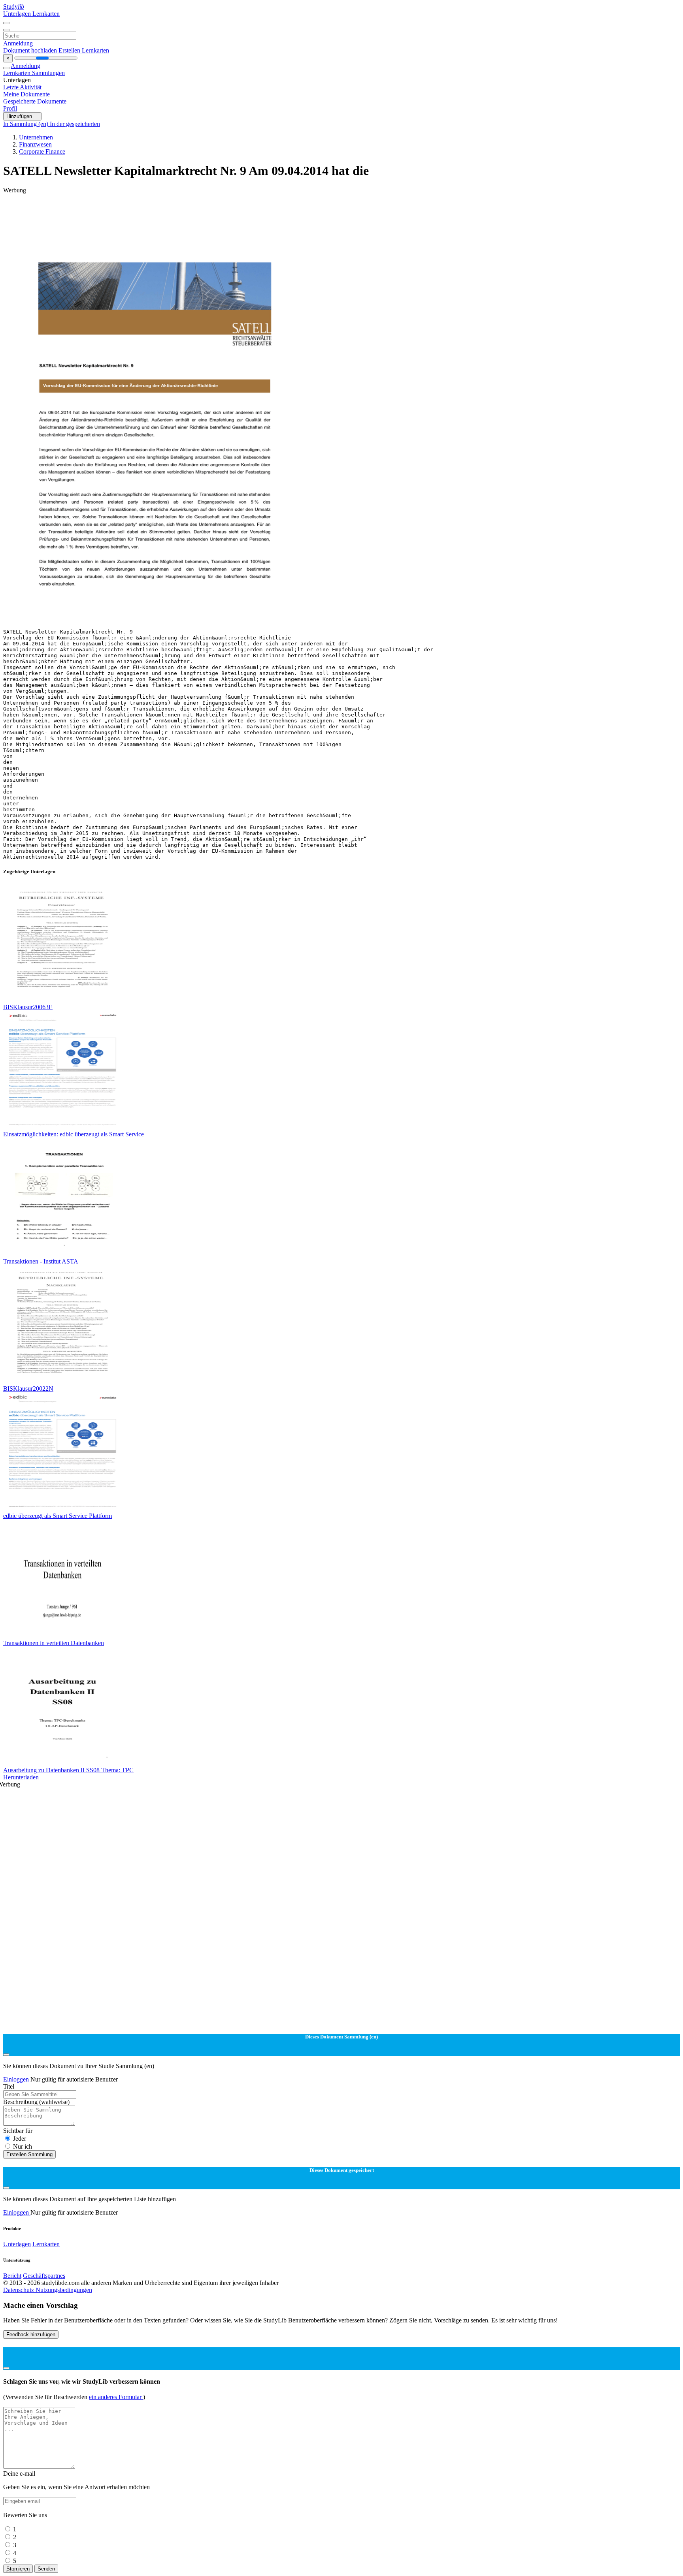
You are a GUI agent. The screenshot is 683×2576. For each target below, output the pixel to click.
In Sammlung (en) (26, 124)
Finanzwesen (35, 144)
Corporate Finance (42, 151)
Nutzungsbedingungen (64, 2290)
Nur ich (23, 2146)
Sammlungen (48, 73)
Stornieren (18, 2569)
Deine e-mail (19, 2474)
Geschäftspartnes (44, 2276)
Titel (9, 2086)
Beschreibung (36, 2102)
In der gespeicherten (75, 124)
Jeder (20, 2139)
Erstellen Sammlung (29, 2154)
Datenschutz (19, 2290)
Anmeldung (18, 43)
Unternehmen (36, 137)
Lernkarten (46, 14)
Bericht (12, 2276)
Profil (10, 108)
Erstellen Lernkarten (84, 50)
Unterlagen (18, 14)
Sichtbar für (18, 2131)
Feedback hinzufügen (31, 2334)
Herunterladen (21, 1777)
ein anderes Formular (116, 2397)
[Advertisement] (240, 212)
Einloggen (17, 2079)
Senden (46, 2569)
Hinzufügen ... (22, 116)
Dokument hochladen (31, 50)
